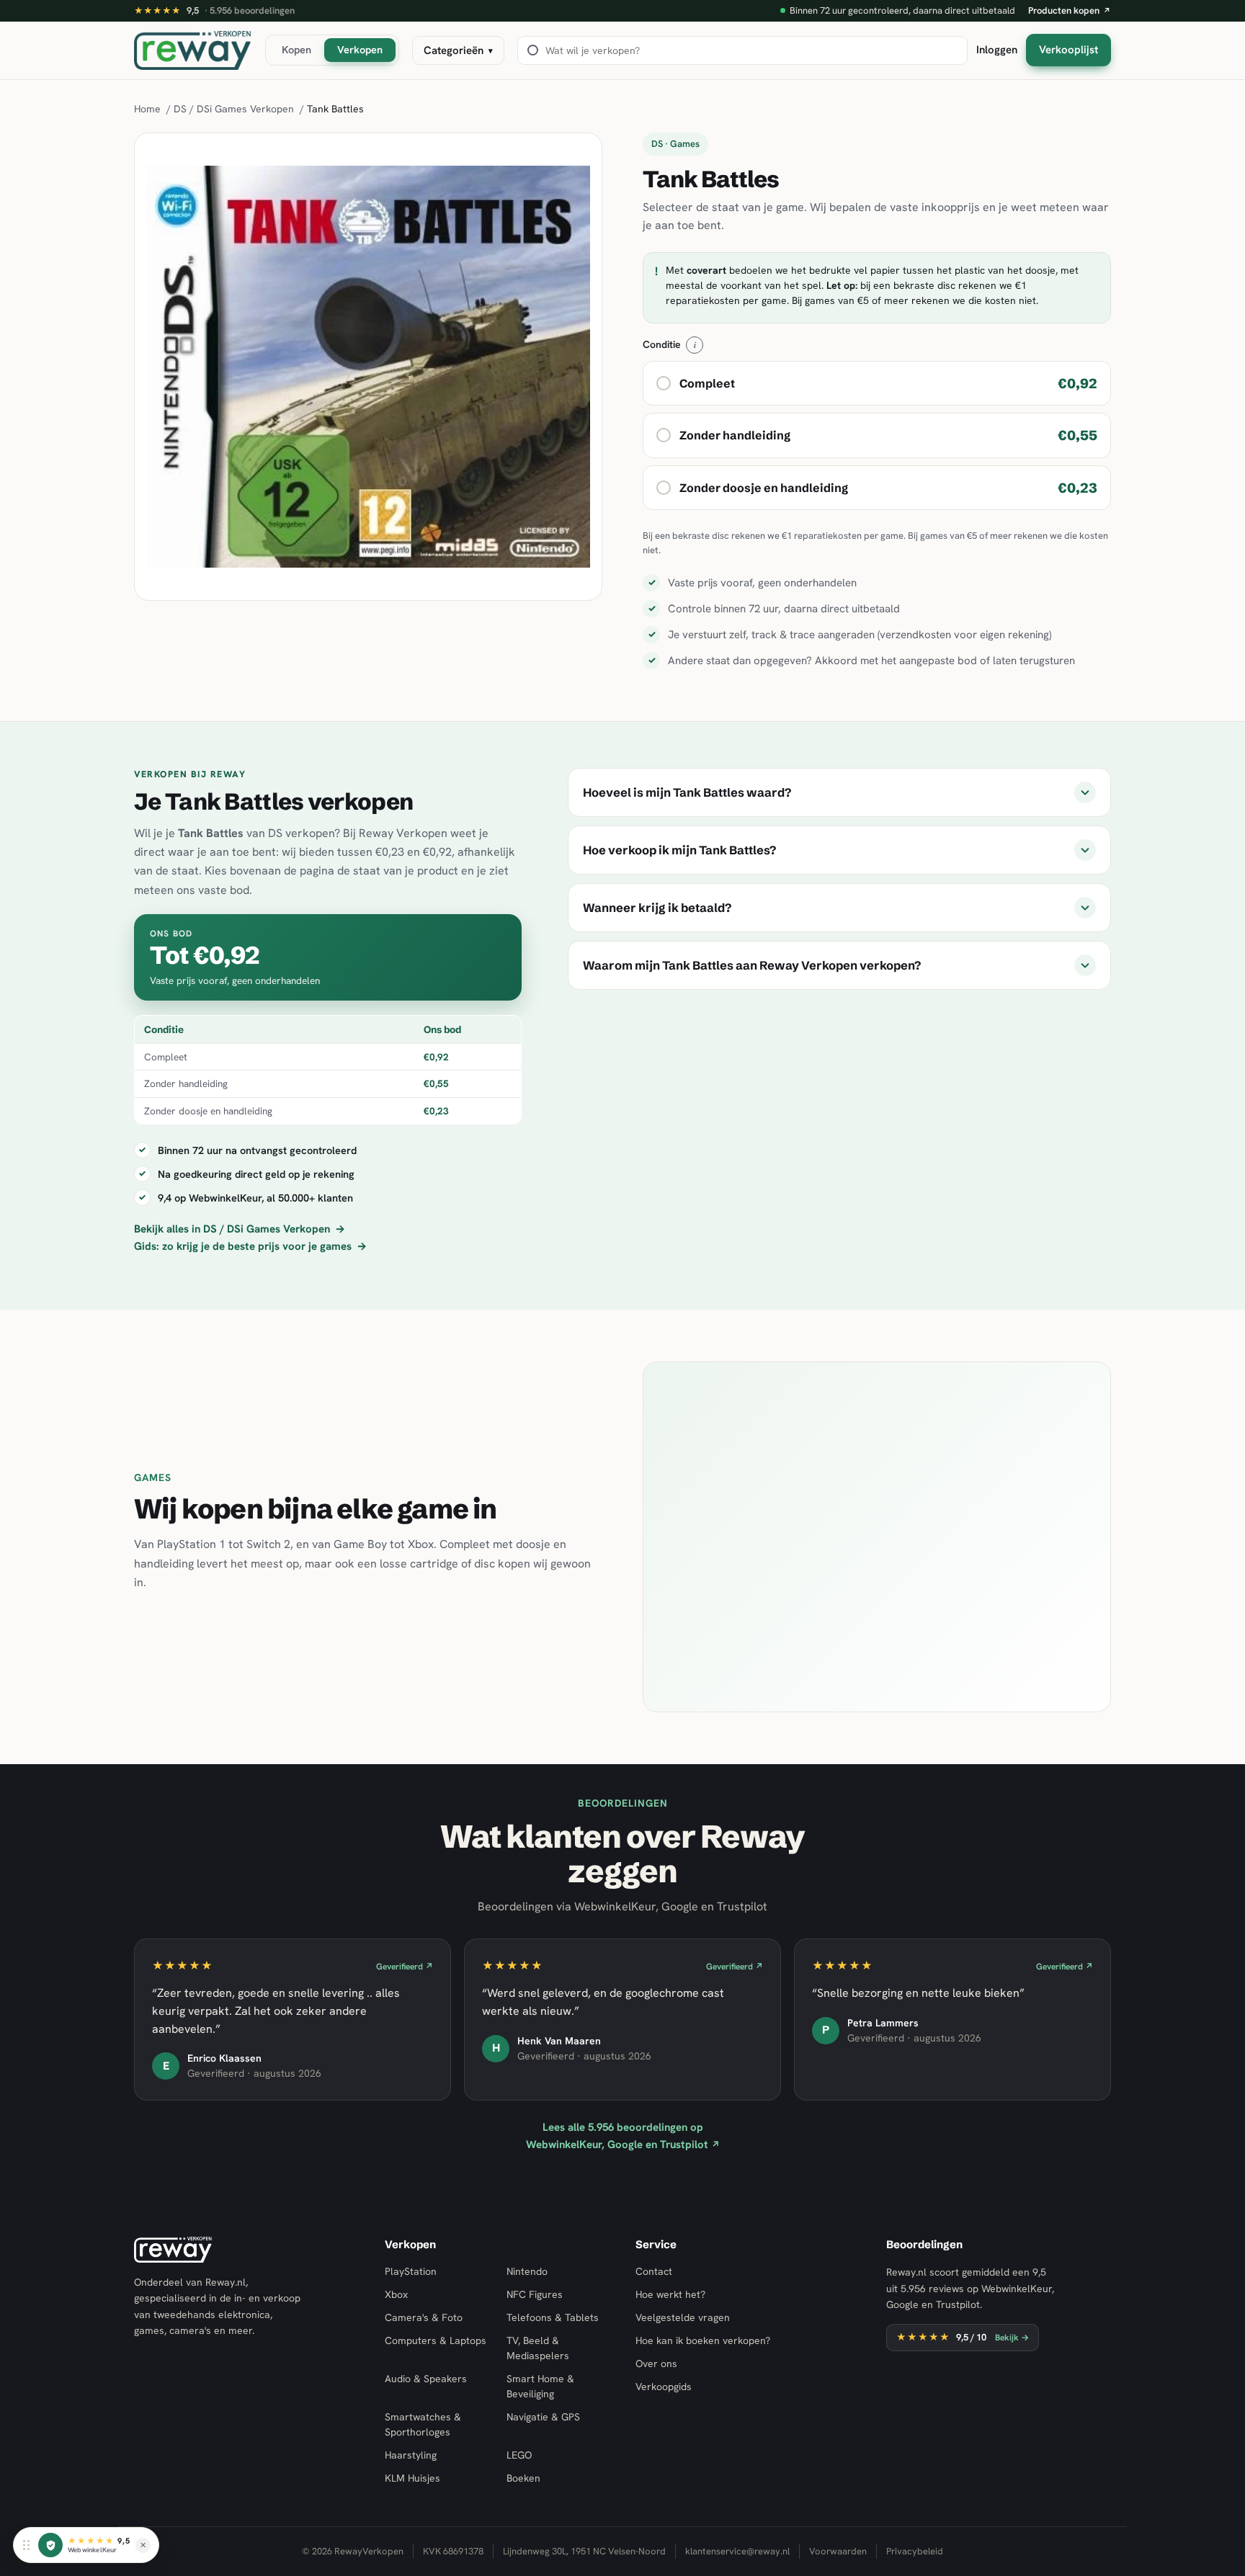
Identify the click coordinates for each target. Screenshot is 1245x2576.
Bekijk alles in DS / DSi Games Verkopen (240, 1229)
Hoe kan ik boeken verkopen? (703, 2340)
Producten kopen (1070, 10)
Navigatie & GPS (543, 2417)
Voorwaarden (838, 2551)
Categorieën (458, 50)
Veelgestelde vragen (683, 2317)
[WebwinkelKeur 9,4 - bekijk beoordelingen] (50, 2545)
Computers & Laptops (436, 2340)
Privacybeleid (915, 2551)
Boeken (523, 2478)
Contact (654, 2271)
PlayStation (411, 2271)
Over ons (656, 2363)
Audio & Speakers (426, 2379)
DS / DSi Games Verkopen (234, 109)
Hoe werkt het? (670, 2294)
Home (147, 109)
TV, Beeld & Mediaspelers (538, 2348)
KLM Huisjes (412, 2478)
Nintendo (527, 2271)
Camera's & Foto (424, 2317)
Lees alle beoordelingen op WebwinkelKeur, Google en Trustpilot (623, 2136)
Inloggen (997, 50)
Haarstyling (411, 2455)
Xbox (396, 2294)
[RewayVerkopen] (193, 50)
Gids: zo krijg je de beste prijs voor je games (250, 1246)
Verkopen (360, 49)
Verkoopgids (664, 2387)
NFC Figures (535, 2294)
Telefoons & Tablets (553, 2317)
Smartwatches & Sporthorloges (423, 2424)
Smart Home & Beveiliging (540, 2386)
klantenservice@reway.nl (737, 2551)
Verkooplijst (1068, 50)
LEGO (519, 2455)
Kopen (296, 49)
